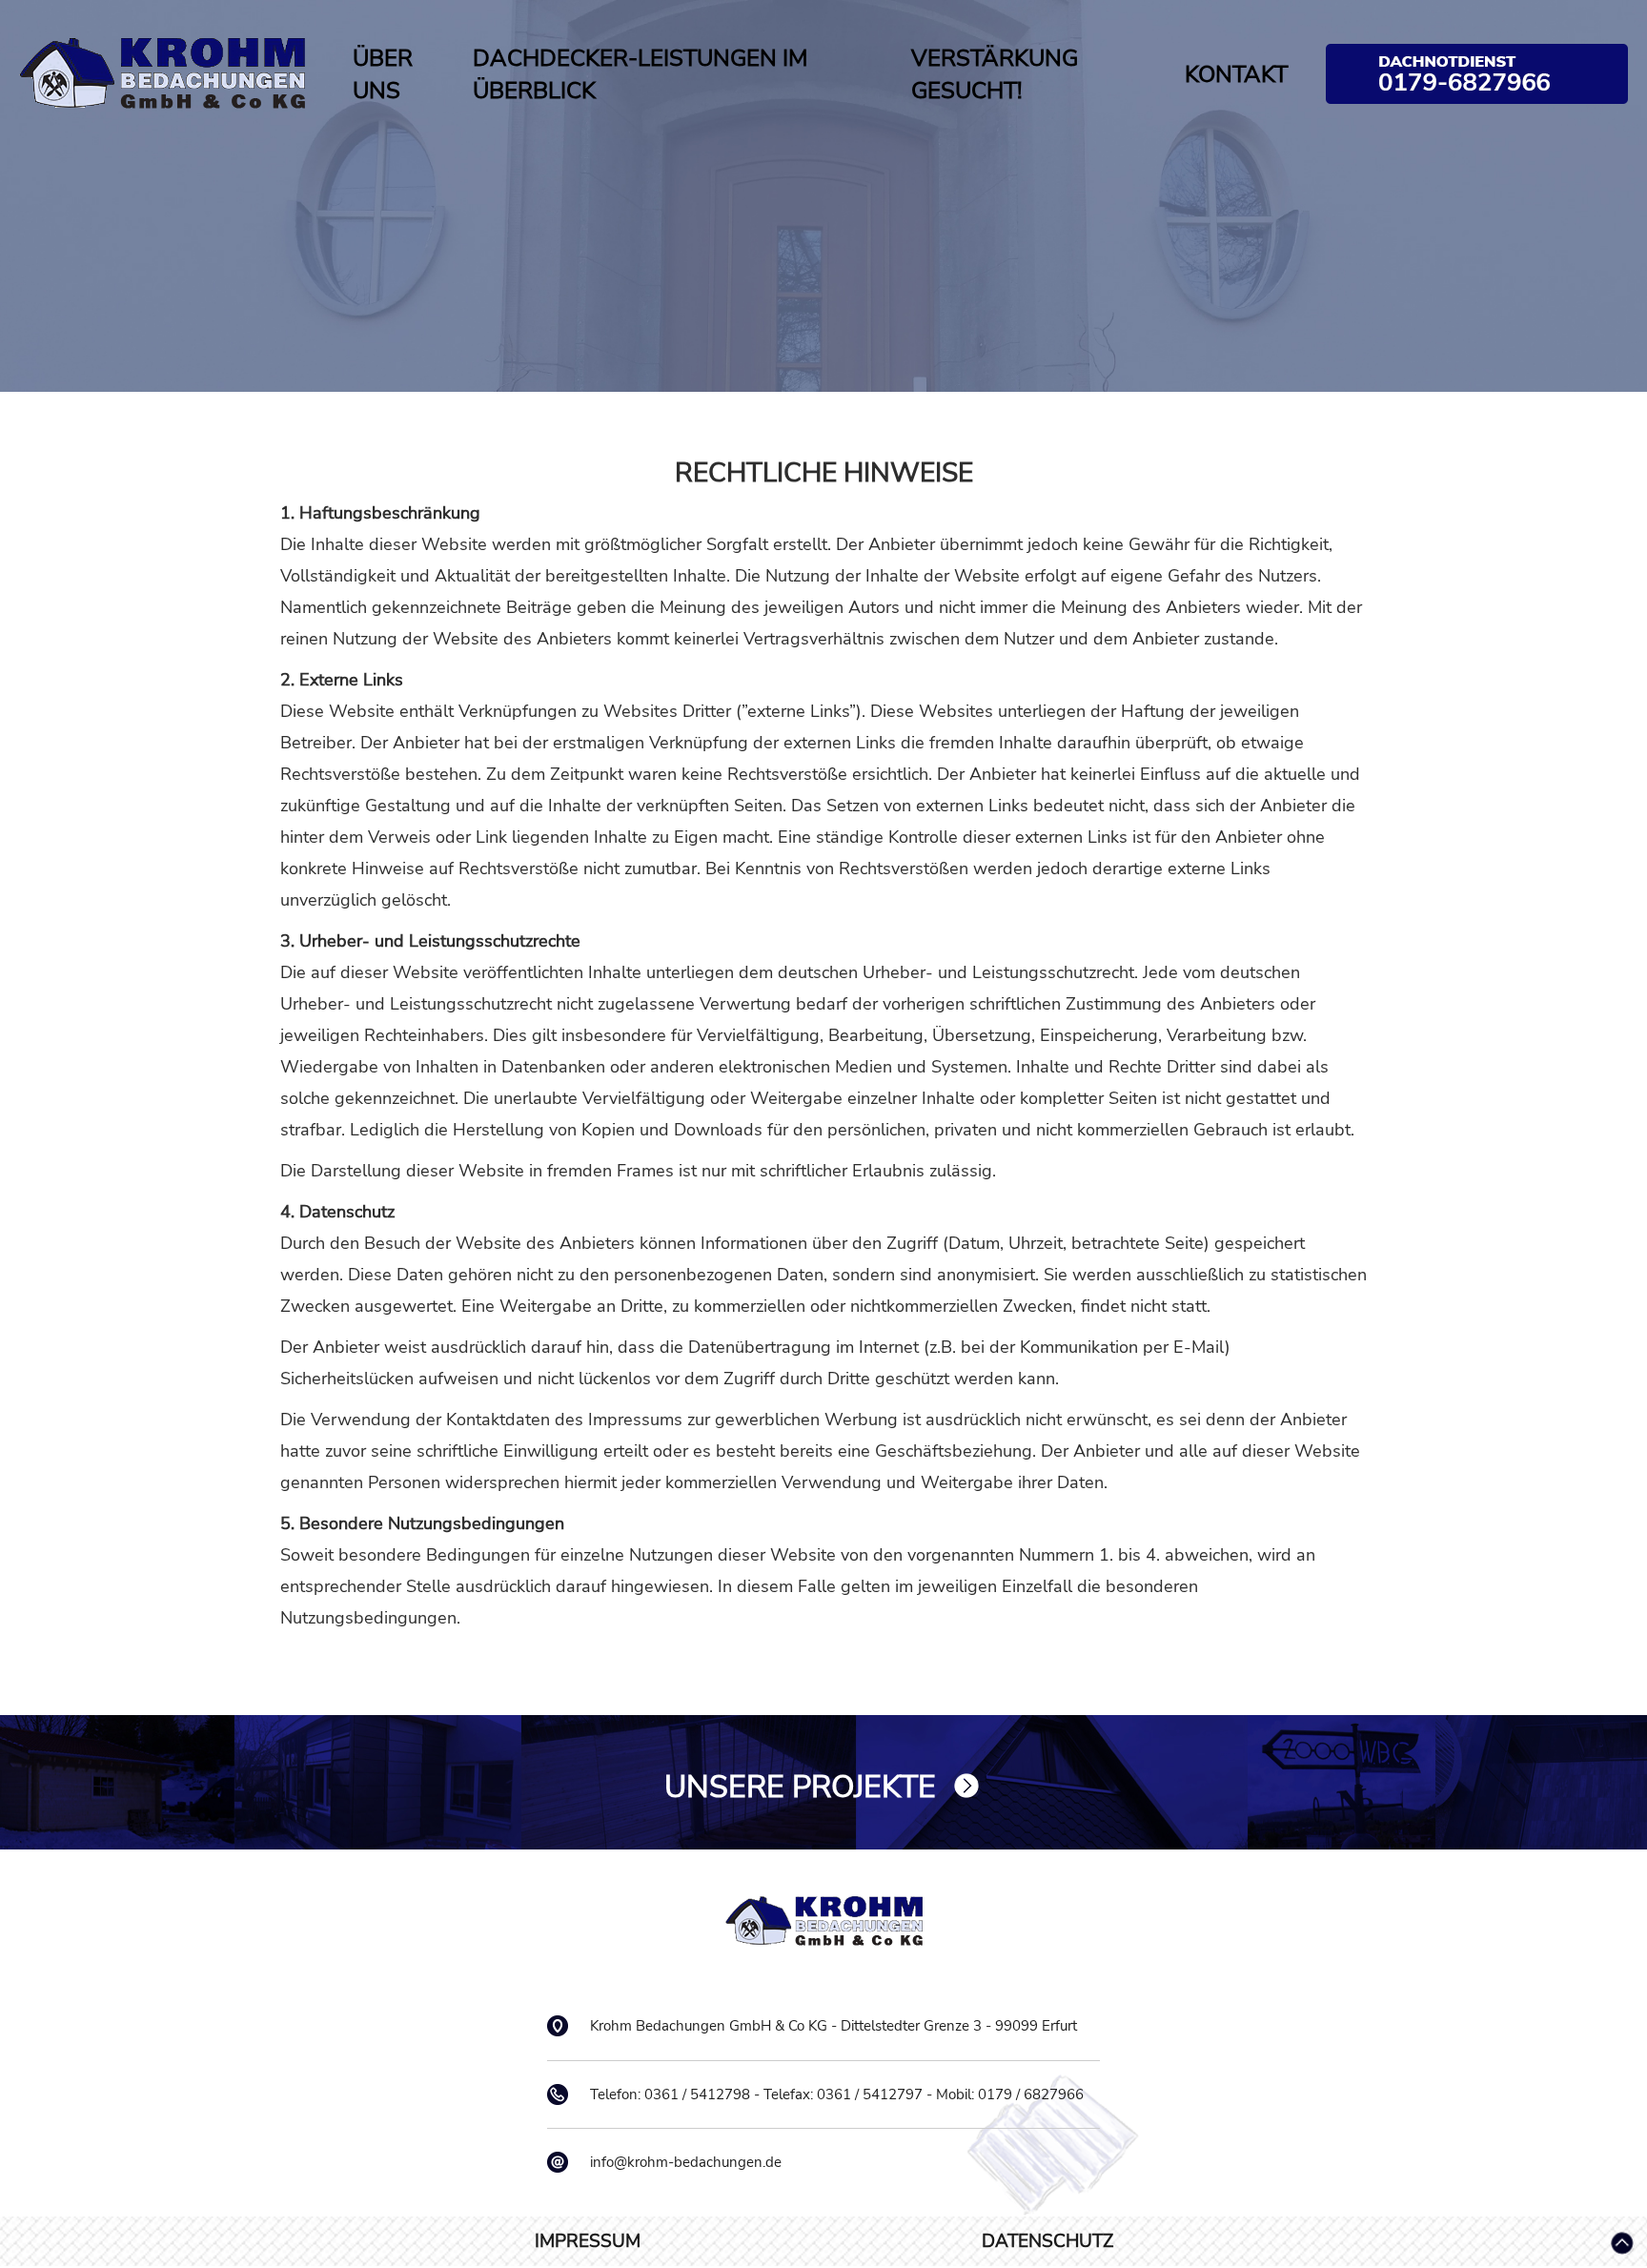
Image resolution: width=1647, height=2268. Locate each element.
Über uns (383, 74)
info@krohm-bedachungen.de (686, 2162)
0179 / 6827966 (1477, 74)
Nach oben (1622, 2243)
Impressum (588, 2241)
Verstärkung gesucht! (995, 74)
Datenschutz (1047, 2241)
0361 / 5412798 (697, 2094)
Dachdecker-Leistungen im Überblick (640, 74)
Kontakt (1236, 74)
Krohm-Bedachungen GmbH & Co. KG (162, 73)
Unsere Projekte (800, 1787)
